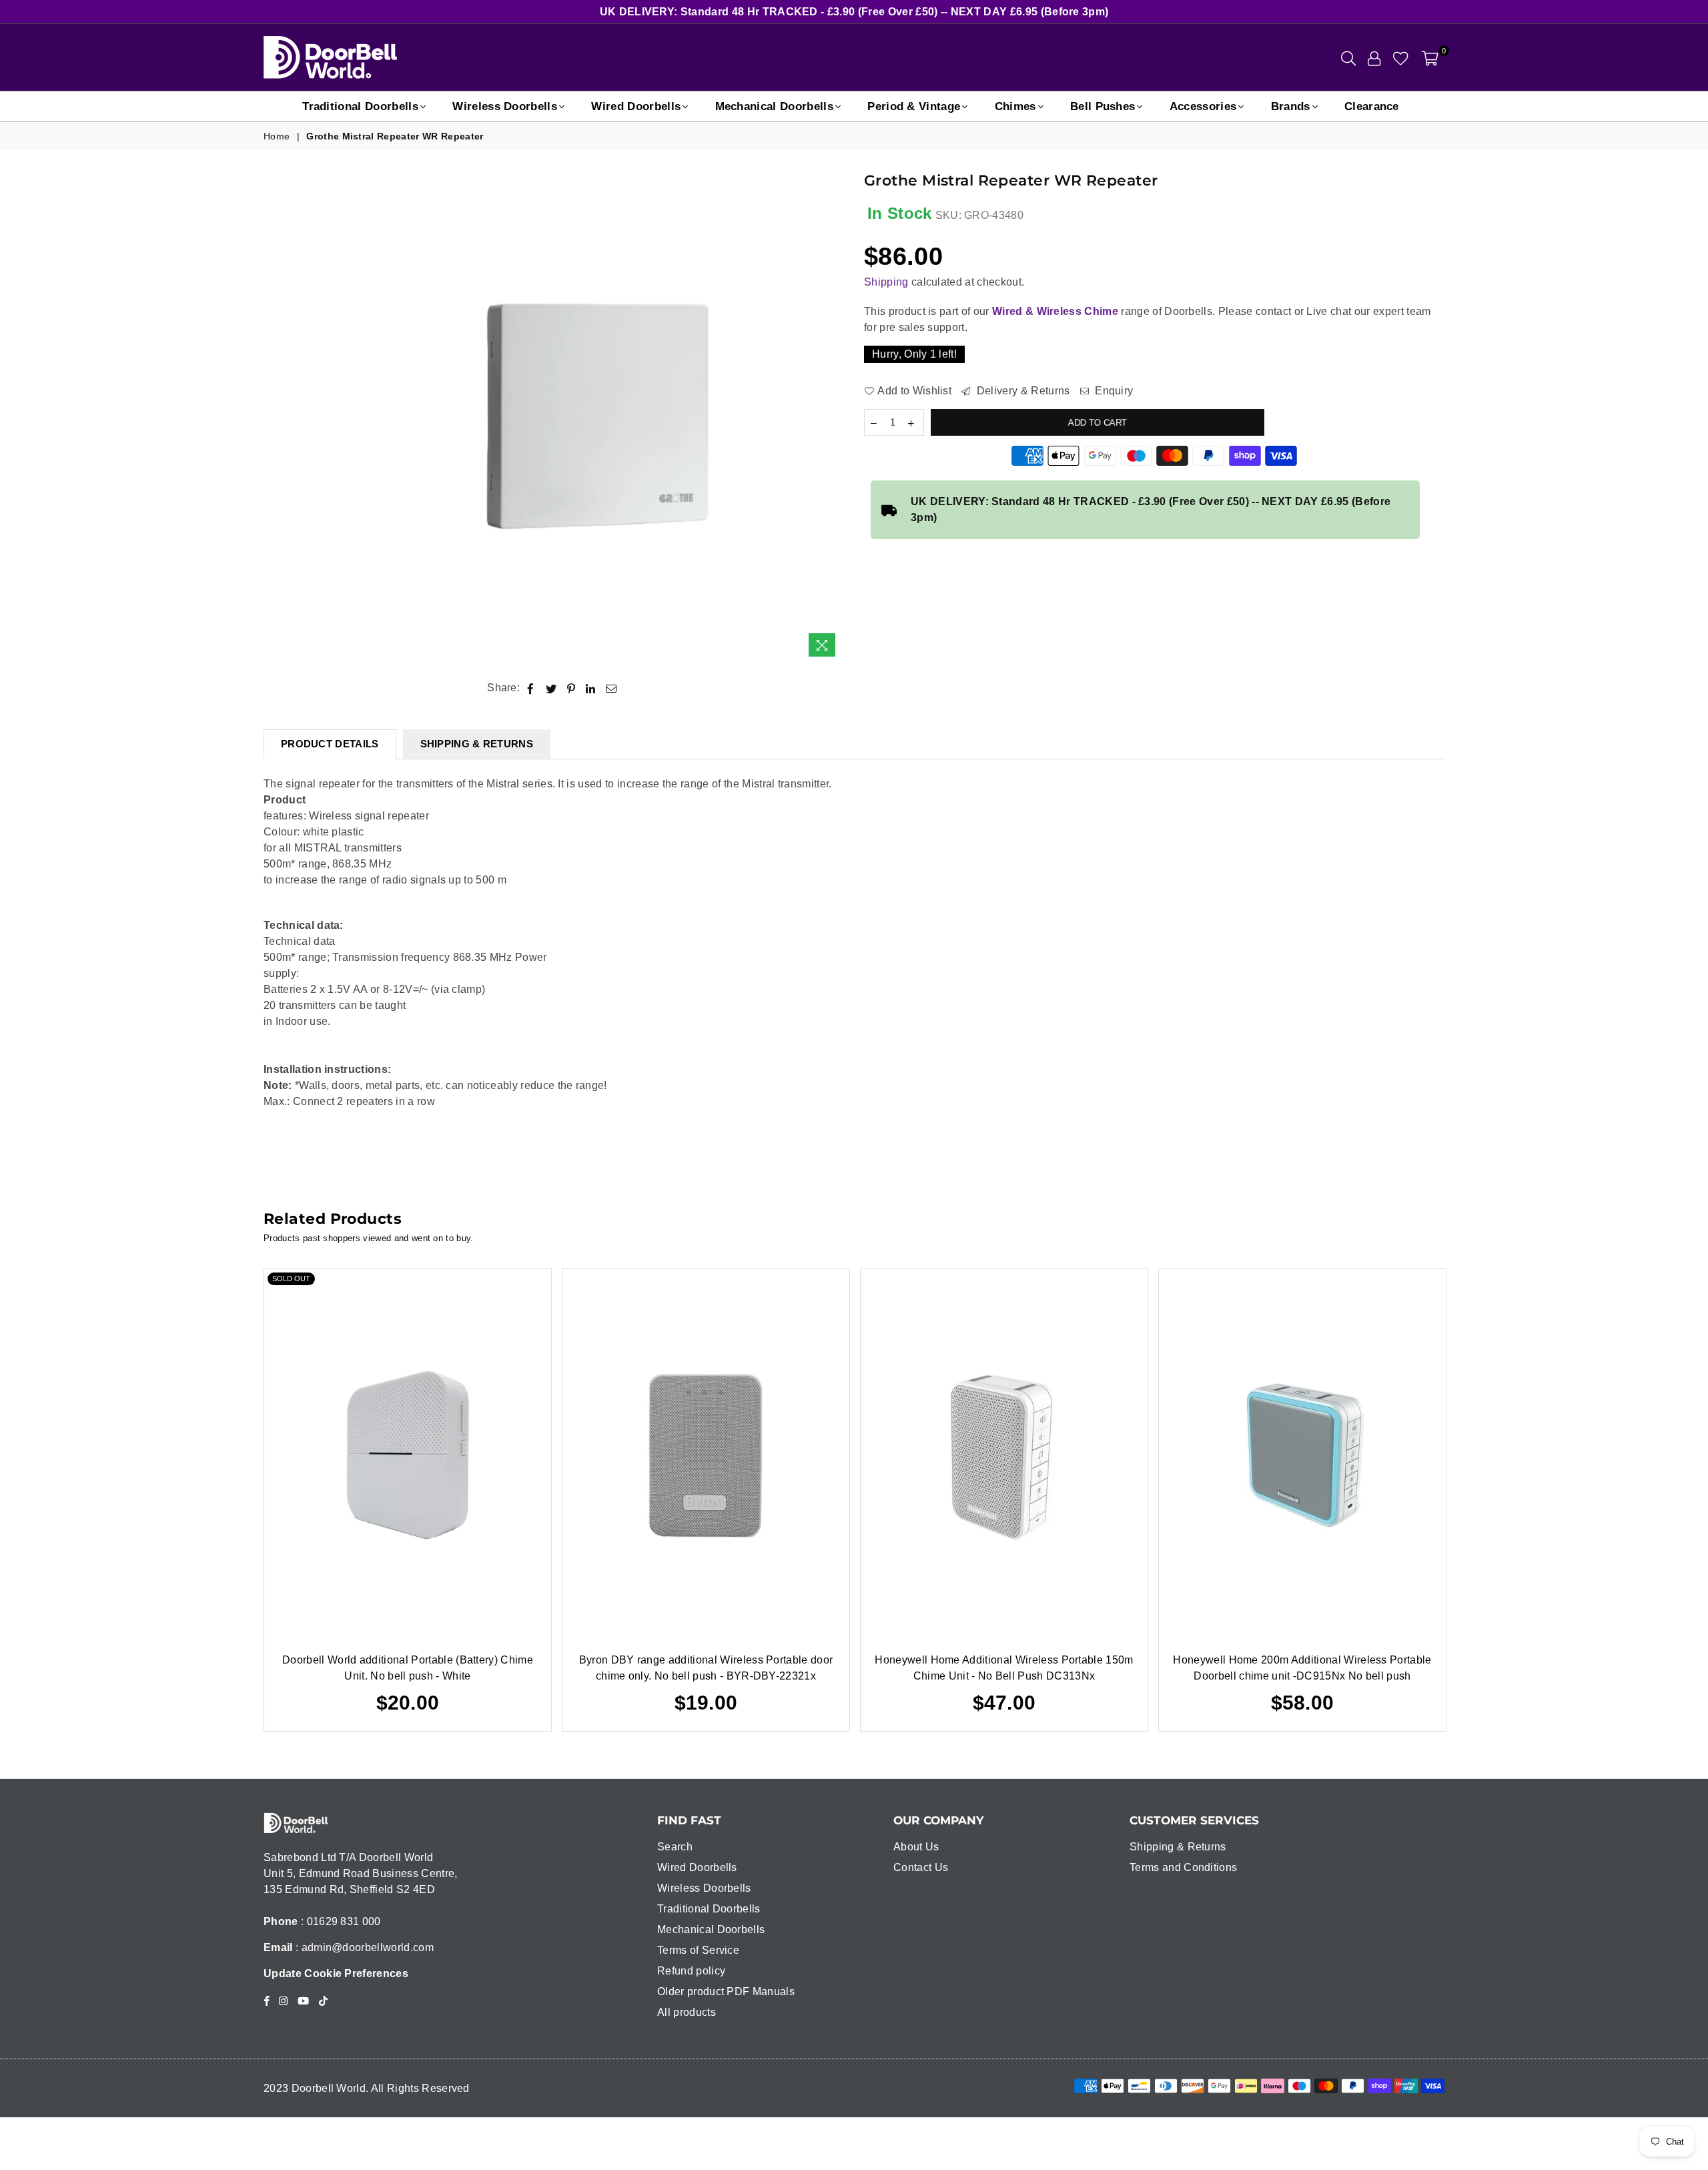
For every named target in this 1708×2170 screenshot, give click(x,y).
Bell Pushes (1103, 106)
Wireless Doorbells (505, 106)
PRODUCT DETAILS (330, 744)
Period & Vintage (914, 106)
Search (675, 1847)
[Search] (1348, 57)
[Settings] (1374, 57)
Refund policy (691, 1971)
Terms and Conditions (1183, 1867)
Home (277, 136)
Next (1465, 1500)
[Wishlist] (1401, 57)
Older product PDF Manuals (726, 1992)
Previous (244, 1500)
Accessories (1203, 106)
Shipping (886, 282)
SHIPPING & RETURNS (477, 744)
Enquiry (1113, 391)
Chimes (1015, 106)
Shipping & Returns (1178, 1847)
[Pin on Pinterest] (571, 688)
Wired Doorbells (636, 106)
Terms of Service (698, 1950)
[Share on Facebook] (531, 688)
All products (687, 2012)
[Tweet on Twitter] (551, 688)
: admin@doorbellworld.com (363, 1947)
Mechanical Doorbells (774, 106)
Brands (1291, 106)
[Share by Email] (611, 688)
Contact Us (921, 1867)
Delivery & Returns (1021, 391)
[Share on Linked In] (591, 688)
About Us (916, 1847)
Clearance (1372, 106)
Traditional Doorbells (360, 106)
